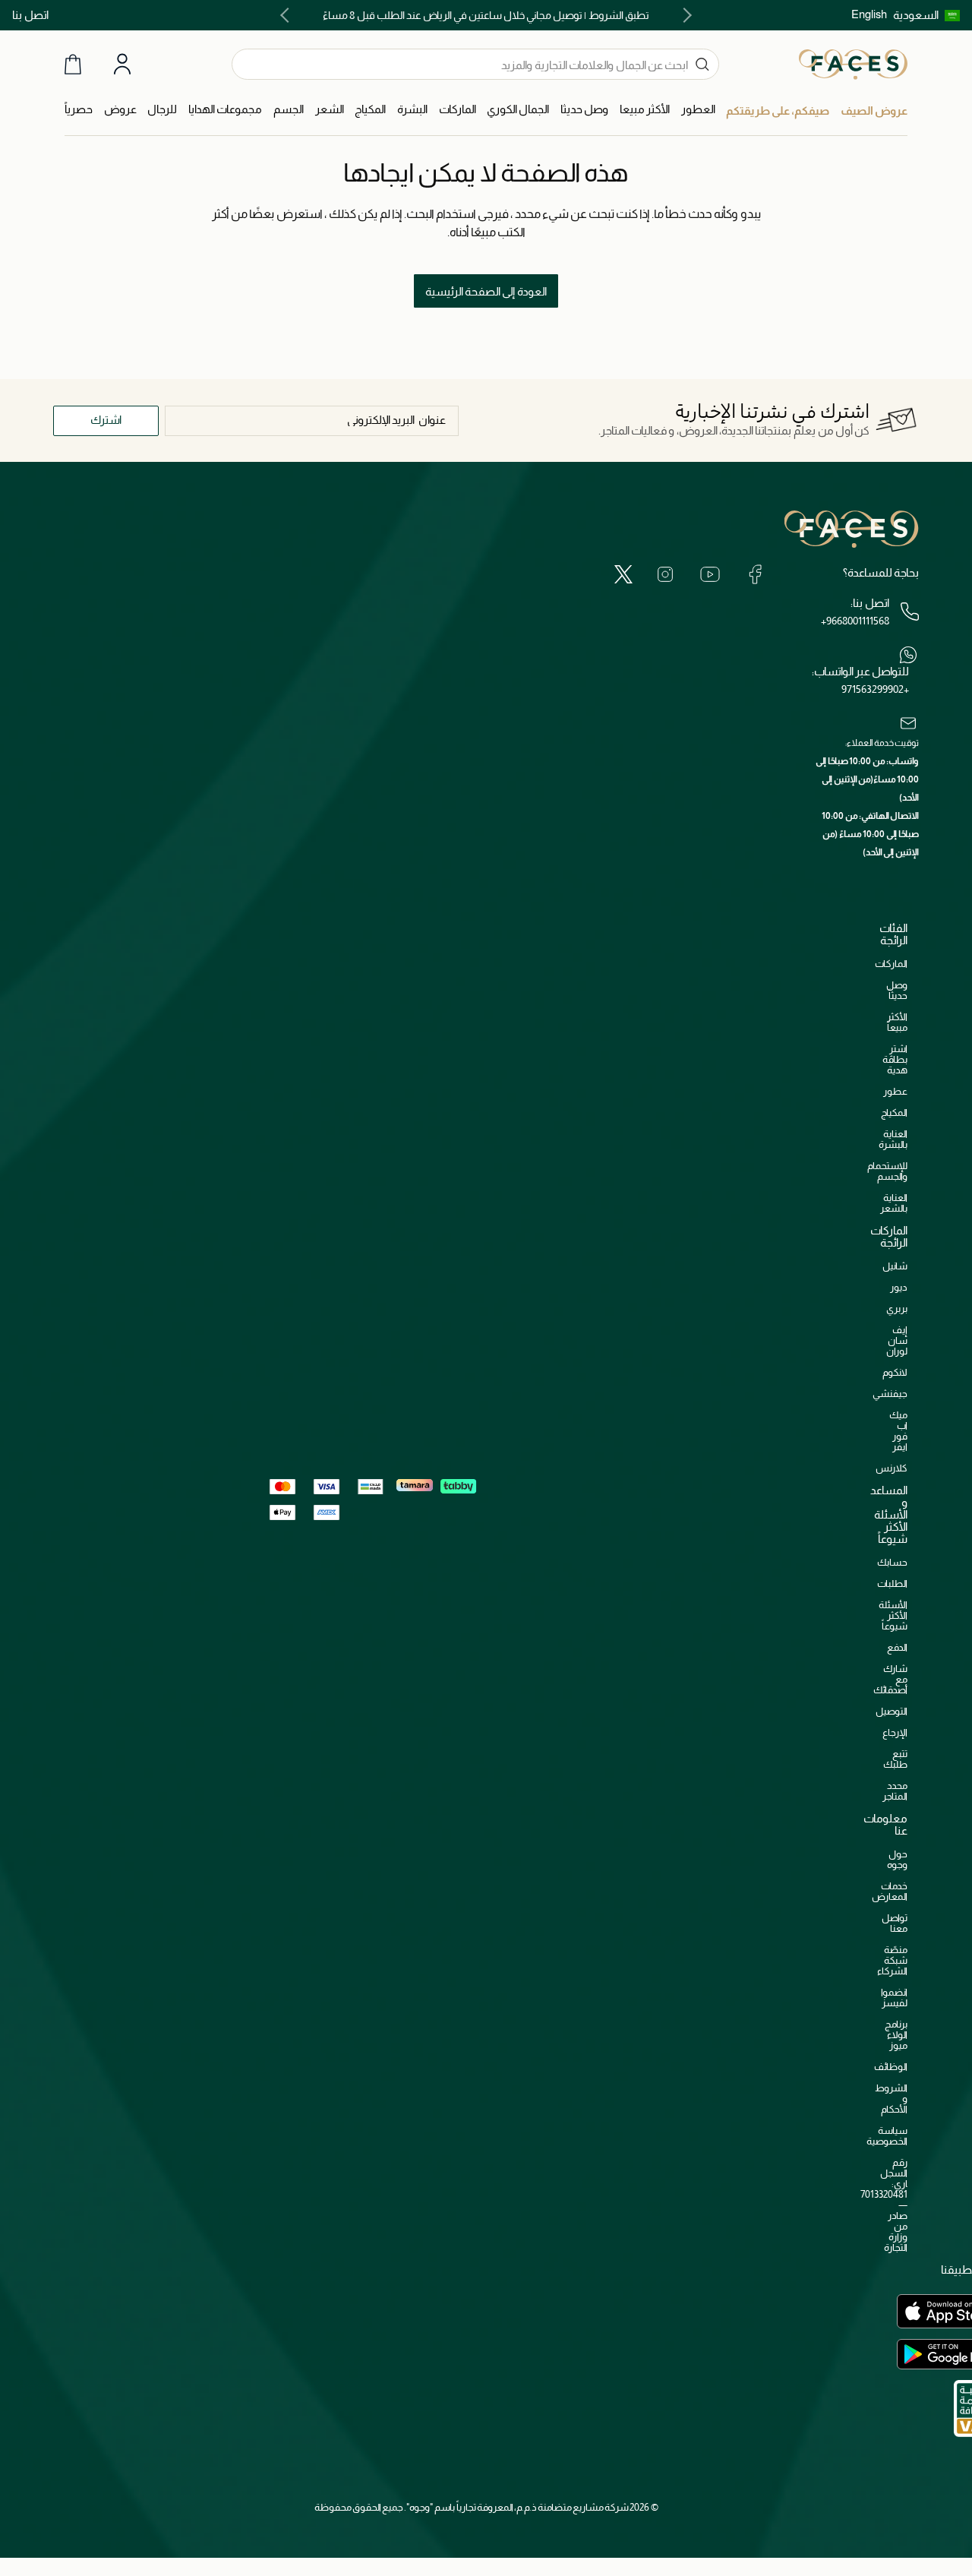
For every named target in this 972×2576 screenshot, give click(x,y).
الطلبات (892, 1584)
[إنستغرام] (665, 574)
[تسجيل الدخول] (122, 65)
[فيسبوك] (755, 574)
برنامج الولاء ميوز (896, 2035)
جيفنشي (890, 1394)
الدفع (897, 1647)
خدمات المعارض (890, 1891)
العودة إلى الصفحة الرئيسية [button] (486, 291)
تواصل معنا (895, 1923)
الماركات (891, 964)
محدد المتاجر (895, 1791)
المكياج (894, 1113)
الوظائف (891, 2067)
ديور (899, 1287)
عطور (895, 1091)
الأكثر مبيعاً (897, 1022)
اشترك (106, 420)
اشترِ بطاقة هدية (895, 1059)
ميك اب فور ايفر (898, 1431)
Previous (684, 15)
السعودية (916, 15)
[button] (926, 15)
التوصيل (892, 1711)
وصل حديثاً (897, 990)
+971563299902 (875, 689)
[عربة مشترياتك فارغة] (73, 64)
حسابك (892, 1562)
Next (288, 15)
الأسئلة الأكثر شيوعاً (893, 1615)
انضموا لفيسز (894, 1998)
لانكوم (895, 1372)
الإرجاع (895, 1732)
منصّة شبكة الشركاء (892, 1960)
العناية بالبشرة (893, 1139)
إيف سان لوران (897, 1340)
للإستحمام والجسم (887, 1171)
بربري (897, 1309)
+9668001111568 (855, 621)
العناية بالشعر (894, 1203)
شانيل (895, 1266)
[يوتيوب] (710, 574)
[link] (458, 110)
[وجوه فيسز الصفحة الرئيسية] (853, 64)
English (869, 14)
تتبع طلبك (895, 1759)
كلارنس (892, 1468)
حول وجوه (897, 1859)
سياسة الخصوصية (887, 2136)
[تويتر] (623, 574)
